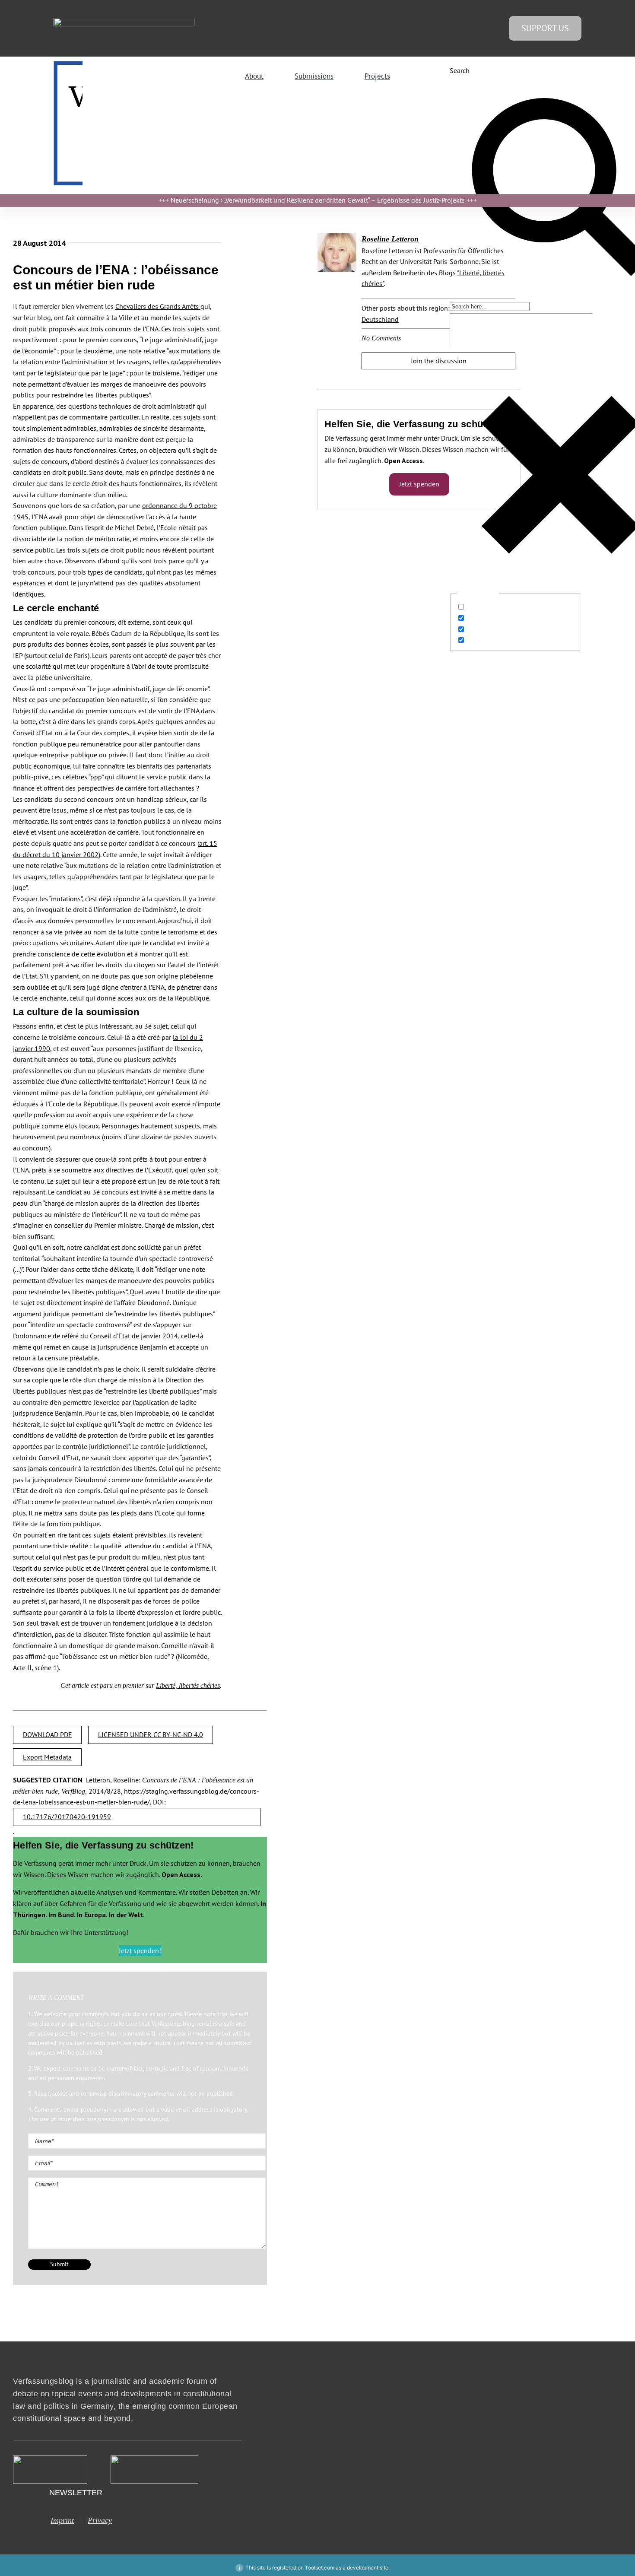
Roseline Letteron (390, 239)
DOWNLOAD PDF (47, 1734)
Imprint (62, 2520)
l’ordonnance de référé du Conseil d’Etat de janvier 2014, (96, 1336)
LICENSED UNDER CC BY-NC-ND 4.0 (151, 1734)
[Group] (124, 21)
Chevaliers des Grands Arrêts (158, 306)
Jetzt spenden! (140, 1950)
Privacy (100, 2520)
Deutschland (380, 319)
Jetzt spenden (419, 484)
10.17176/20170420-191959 (67, 1817)
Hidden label (486, 607)
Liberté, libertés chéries (188, 1685)
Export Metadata (47, 1757)
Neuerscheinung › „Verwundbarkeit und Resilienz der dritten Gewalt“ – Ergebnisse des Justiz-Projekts (318, 200)
